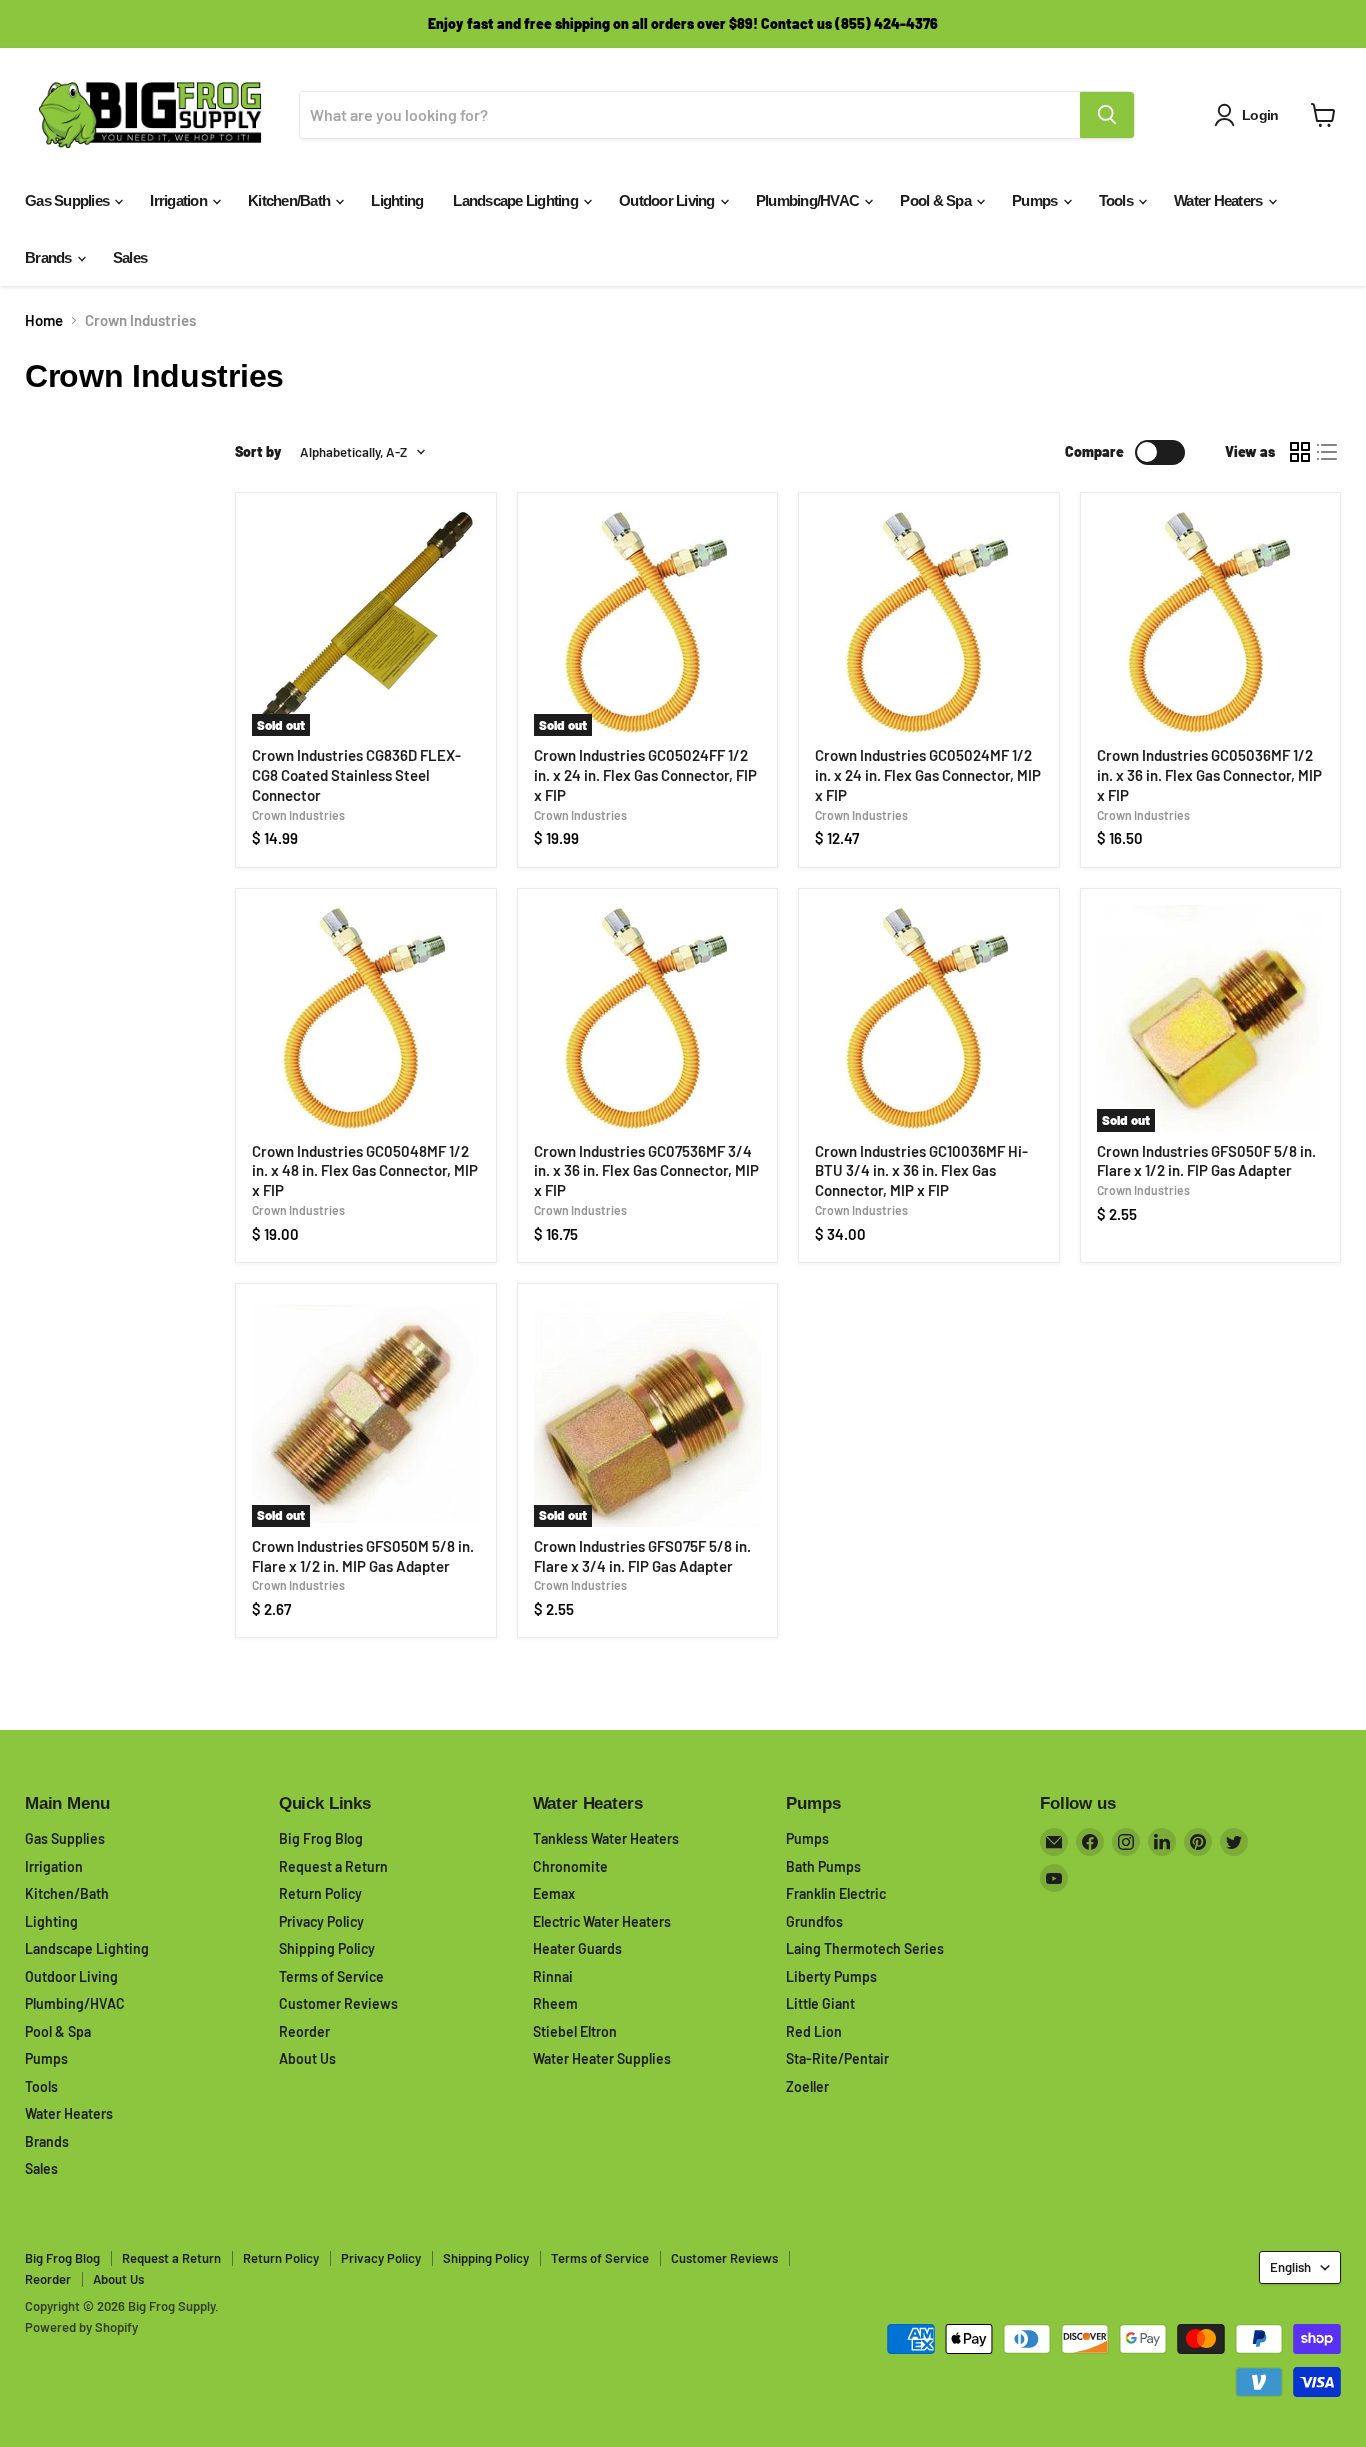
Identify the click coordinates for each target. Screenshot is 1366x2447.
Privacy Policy (321, 1921)
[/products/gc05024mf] (928, 622)
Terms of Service (331, 1976)
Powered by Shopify (81, 2327)
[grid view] (1300, 452)
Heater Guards (577, 1948)
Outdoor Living (668, 200)
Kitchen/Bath (290, 200)
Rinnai (553, 1976)
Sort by (258, 452)
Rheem (555, 2003)
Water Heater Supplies (602, 2058)
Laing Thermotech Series (865, 1948)
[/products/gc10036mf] (928, 1018)
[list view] (1328, 452)
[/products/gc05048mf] (365, 1018)
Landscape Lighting (517, 200)
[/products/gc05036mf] (1210, 622)
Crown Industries (298, 815)
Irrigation (180, 200)
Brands (50, 257)
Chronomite (570, 1866)
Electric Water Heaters (602, 1921)
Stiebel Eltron (575, 2031)
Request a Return (333, 1866)
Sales (130, 257)
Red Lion (814, 2031)
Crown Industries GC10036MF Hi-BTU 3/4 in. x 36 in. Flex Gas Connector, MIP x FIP (921, 1170)
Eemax (554, 1893)
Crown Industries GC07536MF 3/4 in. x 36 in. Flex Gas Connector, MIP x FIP (646, 1170)
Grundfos (814, 1921)
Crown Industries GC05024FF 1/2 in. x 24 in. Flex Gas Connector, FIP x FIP (645, 774)
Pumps (1036, 200)
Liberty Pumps (831, 1976)
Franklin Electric (836, 1893)
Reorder (304, 2031)
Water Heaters (1220, 200)
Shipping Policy (327, 1948)
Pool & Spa (937, 200)
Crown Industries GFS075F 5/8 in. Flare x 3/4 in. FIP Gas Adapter (642, 1556)
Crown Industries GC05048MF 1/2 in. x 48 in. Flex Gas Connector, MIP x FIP (365, 1170)
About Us (307, 2058)
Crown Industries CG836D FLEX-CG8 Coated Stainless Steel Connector (356, 774)
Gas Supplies (68, 200)
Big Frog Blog (321, 1838)
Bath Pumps (823, 1866)
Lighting (397, 200)
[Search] (1107, 115)
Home (44, 320)
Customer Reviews (338, 2003)
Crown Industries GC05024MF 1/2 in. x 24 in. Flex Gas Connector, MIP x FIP (928, 774)
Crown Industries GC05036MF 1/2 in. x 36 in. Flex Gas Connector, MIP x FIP (1209, 774)
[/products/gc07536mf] (647, 1018)
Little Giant (820, 2003)
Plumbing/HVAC (809, 200)
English (1290, 2267)
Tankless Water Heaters (606, 1838)
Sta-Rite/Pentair (837, 2058)
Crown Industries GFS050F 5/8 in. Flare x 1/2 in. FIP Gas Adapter (1206, 1161)
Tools (1118, 200)
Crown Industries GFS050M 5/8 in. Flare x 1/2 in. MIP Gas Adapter (363, 1556)
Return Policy (320, 1893)
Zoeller (807, 2086)
